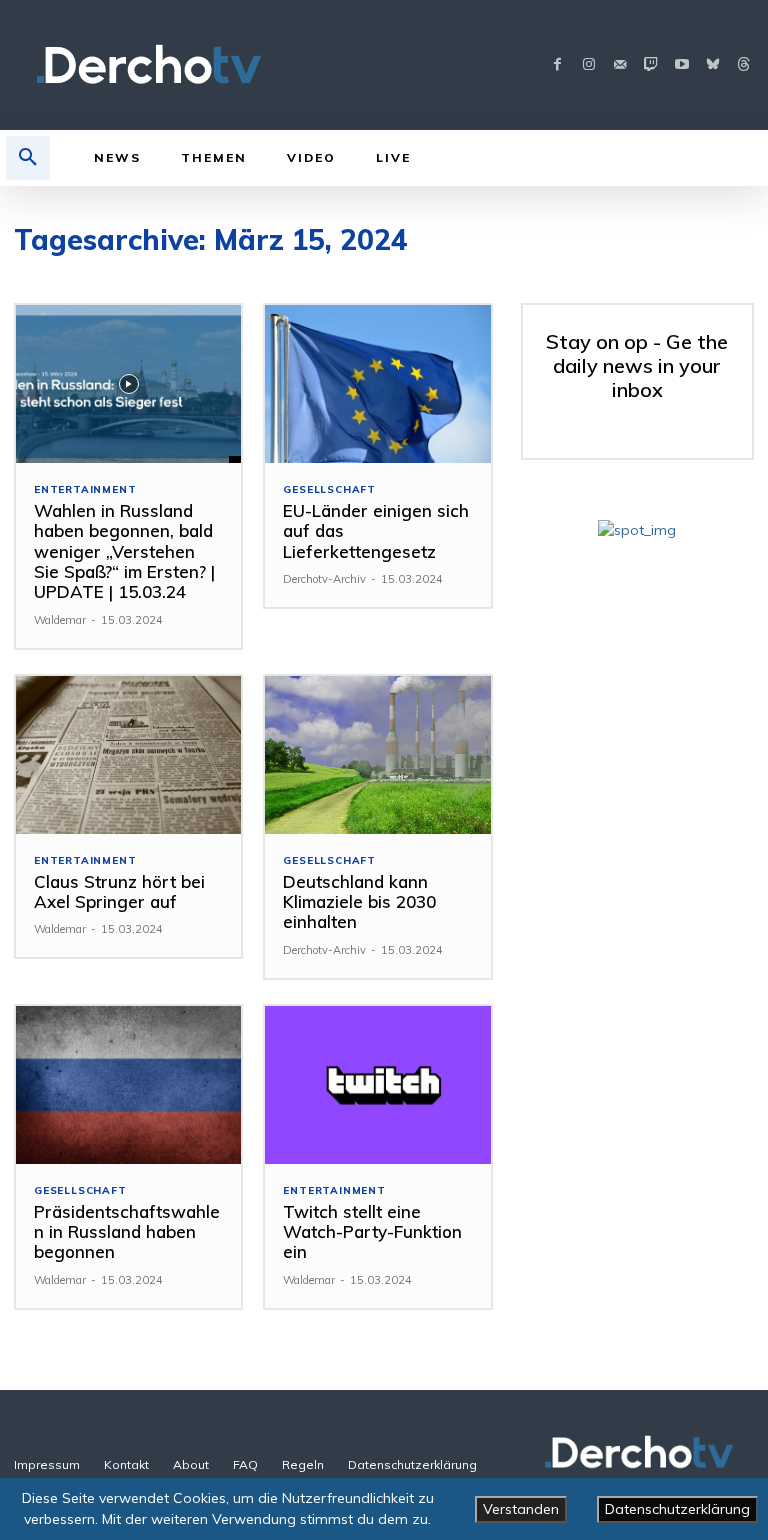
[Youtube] (681, 65)
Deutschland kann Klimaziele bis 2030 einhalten (359, 902)
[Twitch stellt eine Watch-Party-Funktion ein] (377, 1085)
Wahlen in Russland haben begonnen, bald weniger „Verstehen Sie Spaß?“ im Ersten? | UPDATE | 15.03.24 (124, 551)
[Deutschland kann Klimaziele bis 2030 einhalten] (377, 755)
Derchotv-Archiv (324, 579)
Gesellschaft (329, 490)
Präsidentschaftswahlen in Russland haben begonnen (127, 1232)
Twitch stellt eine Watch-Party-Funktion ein (372, 1232)
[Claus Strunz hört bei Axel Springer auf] (128, 755)
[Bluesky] (712, 65)
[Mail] (619, 65)
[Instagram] (588, 65)
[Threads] (743, 65)
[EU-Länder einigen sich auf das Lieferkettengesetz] (377, 384)
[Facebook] (557, 65)
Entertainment (85, 490)
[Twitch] (650, 65)
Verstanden (521, 1509)
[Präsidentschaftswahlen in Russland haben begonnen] (128, 1085)
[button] (28, 158)
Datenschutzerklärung (677, 1509)
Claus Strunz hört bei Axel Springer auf (119, 891)
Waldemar (60, 620)
